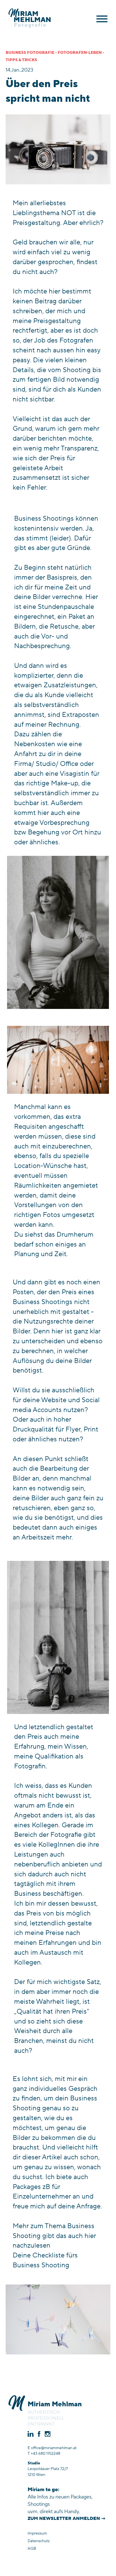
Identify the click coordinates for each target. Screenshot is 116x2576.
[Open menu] (102, 19)
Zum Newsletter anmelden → (67, 2518)
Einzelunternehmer (42, 2196)
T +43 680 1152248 (44, 2454)
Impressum (37, 2533)
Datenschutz (39, 2541)
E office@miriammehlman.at (52, 2448)
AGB (32, 2549)
